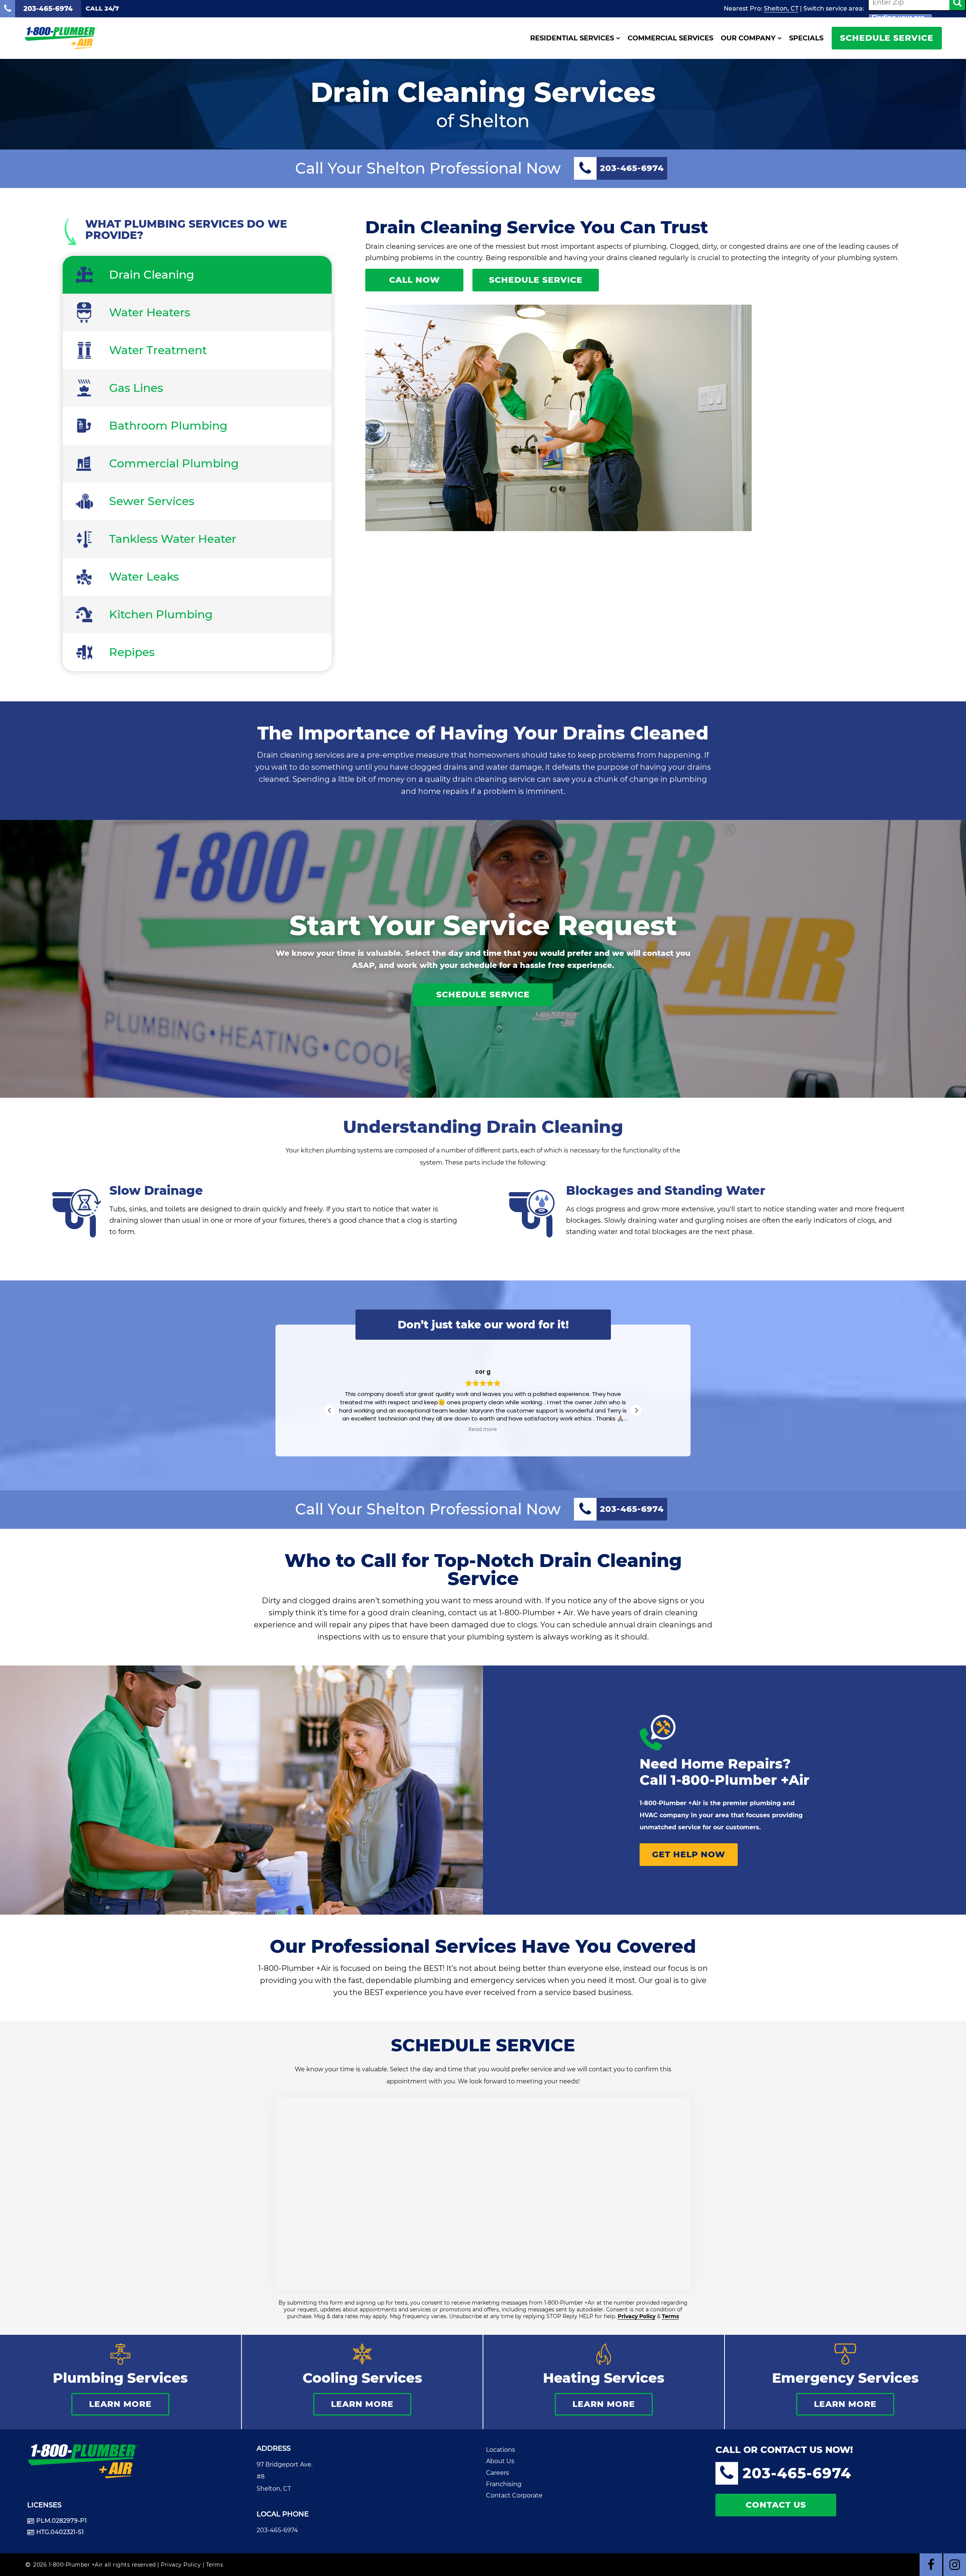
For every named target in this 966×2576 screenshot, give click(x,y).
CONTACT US (776, 2505)
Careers (498, 2473)
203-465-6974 (277, 2530)
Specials (806, 38)
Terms (670, 2316)
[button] (636, 1410)
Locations (501, 2450)
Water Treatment (158, 350)
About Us (500, 2461)
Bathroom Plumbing (168, 426)
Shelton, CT (781, 8)
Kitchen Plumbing (161, 614)
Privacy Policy (637, 2316)
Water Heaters (150, 312)
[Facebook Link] (931, 2565)
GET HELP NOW (689, 1854)
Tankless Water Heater (173, 539)
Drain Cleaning (152, 275)
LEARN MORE (120, 2404)
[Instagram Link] (955, 2565)
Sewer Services (152, 501)
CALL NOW (415, 280)
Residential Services (572, 38)
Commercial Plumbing (174, 463)
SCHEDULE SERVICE (887, 38)
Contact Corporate (514, 2495)
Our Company (748, 38)
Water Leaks (144, 577)
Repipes (132, 652)
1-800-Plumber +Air (740, 1780)
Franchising (504, 2484)
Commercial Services (670, 38)
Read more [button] (483, 1430)
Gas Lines (136, 388)
